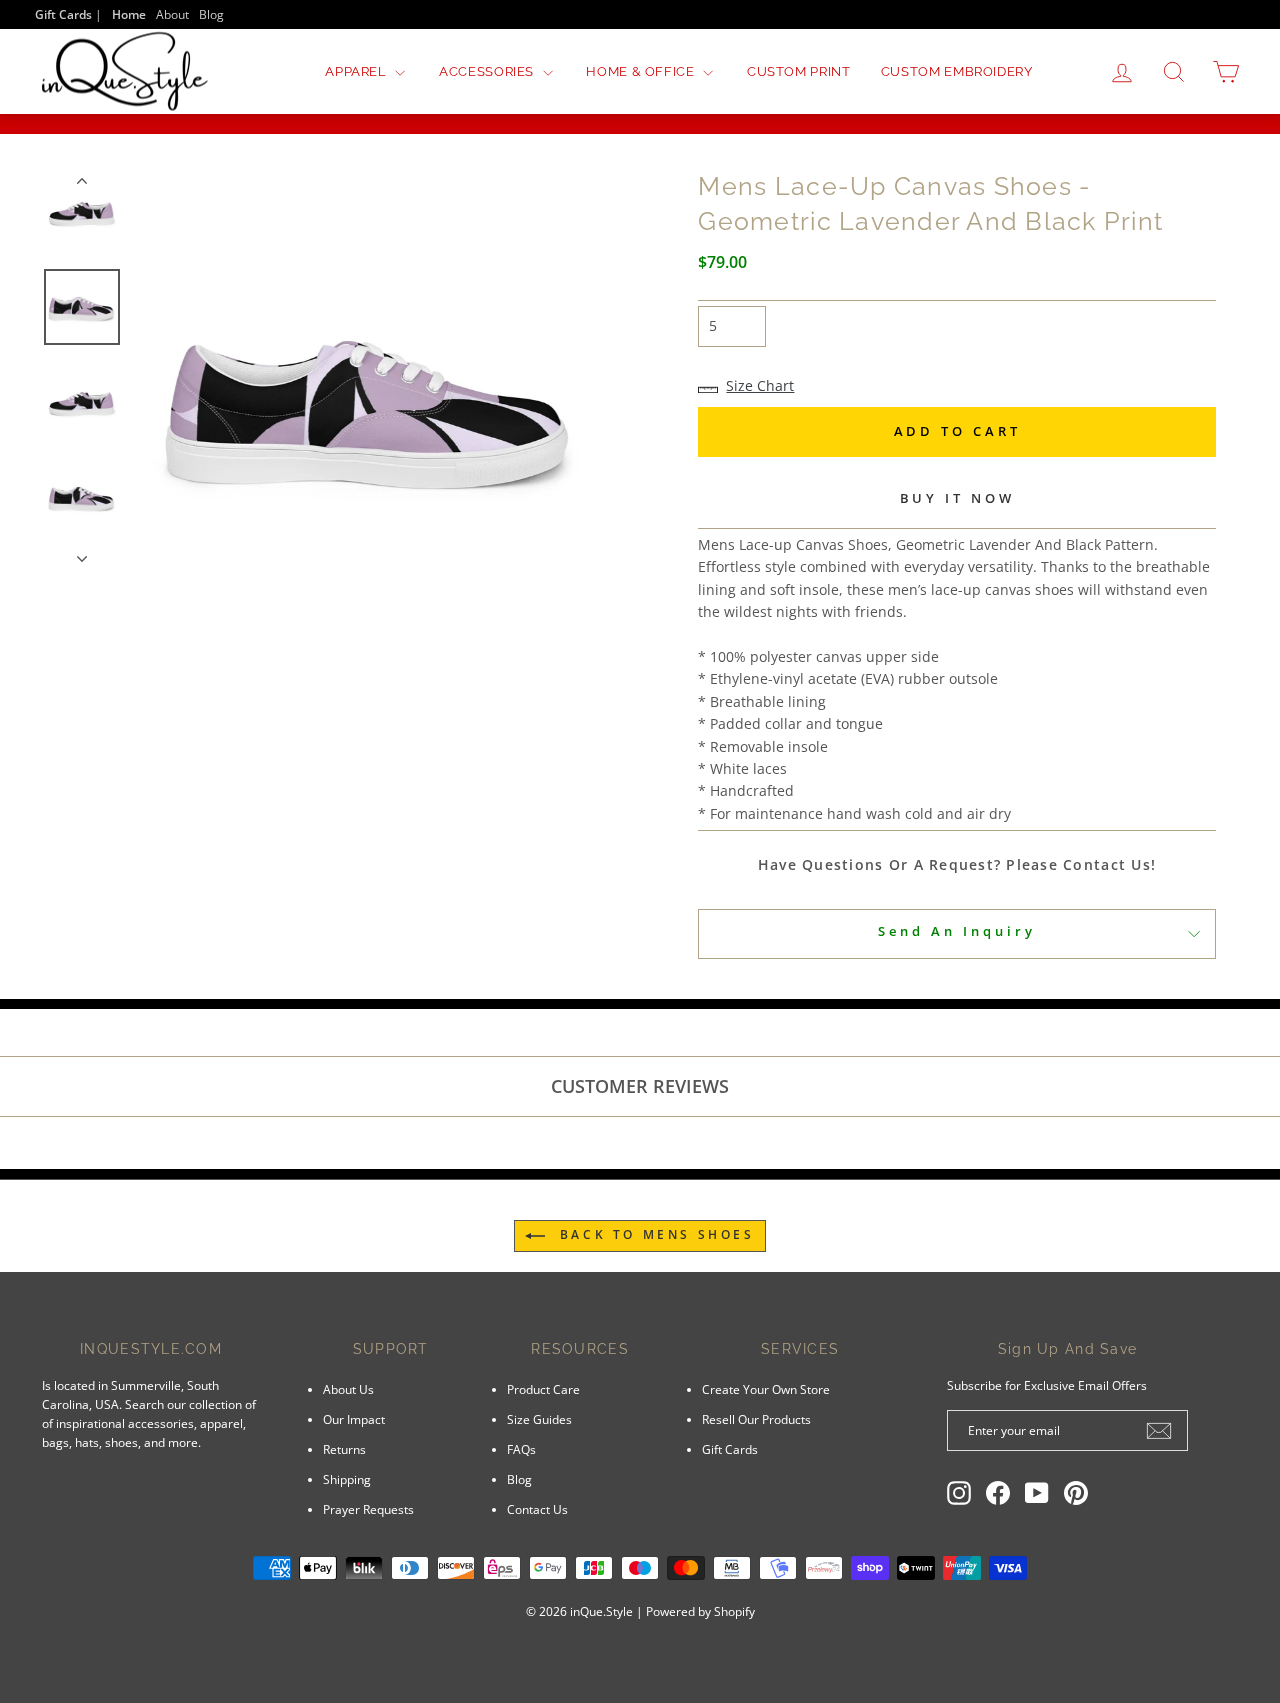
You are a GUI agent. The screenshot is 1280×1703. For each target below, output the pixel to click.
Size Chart (760, 385)
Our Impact (354, 1419)
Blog (211, 14)
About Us (348, 1389)
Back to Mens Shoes (653, 1234)
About (172, 14)
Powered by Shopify (700, 1611)
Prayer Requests (368, 1509)
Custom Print (799, 71)
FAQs (521, 1449)
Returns (344, 1449)
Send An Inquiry (957, 931)
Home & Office (642, 71)
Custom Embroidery (957, 71)
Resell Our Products (756, 1419)
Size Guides (539, 1419)
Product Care (543, 1389)
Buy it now (957, 498)
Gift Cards (730, 1449)
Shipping (347, 1479)
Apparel (357, 71)
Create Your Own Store (766, 1389)
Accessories (488, 71)
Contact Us (537, 1509)
